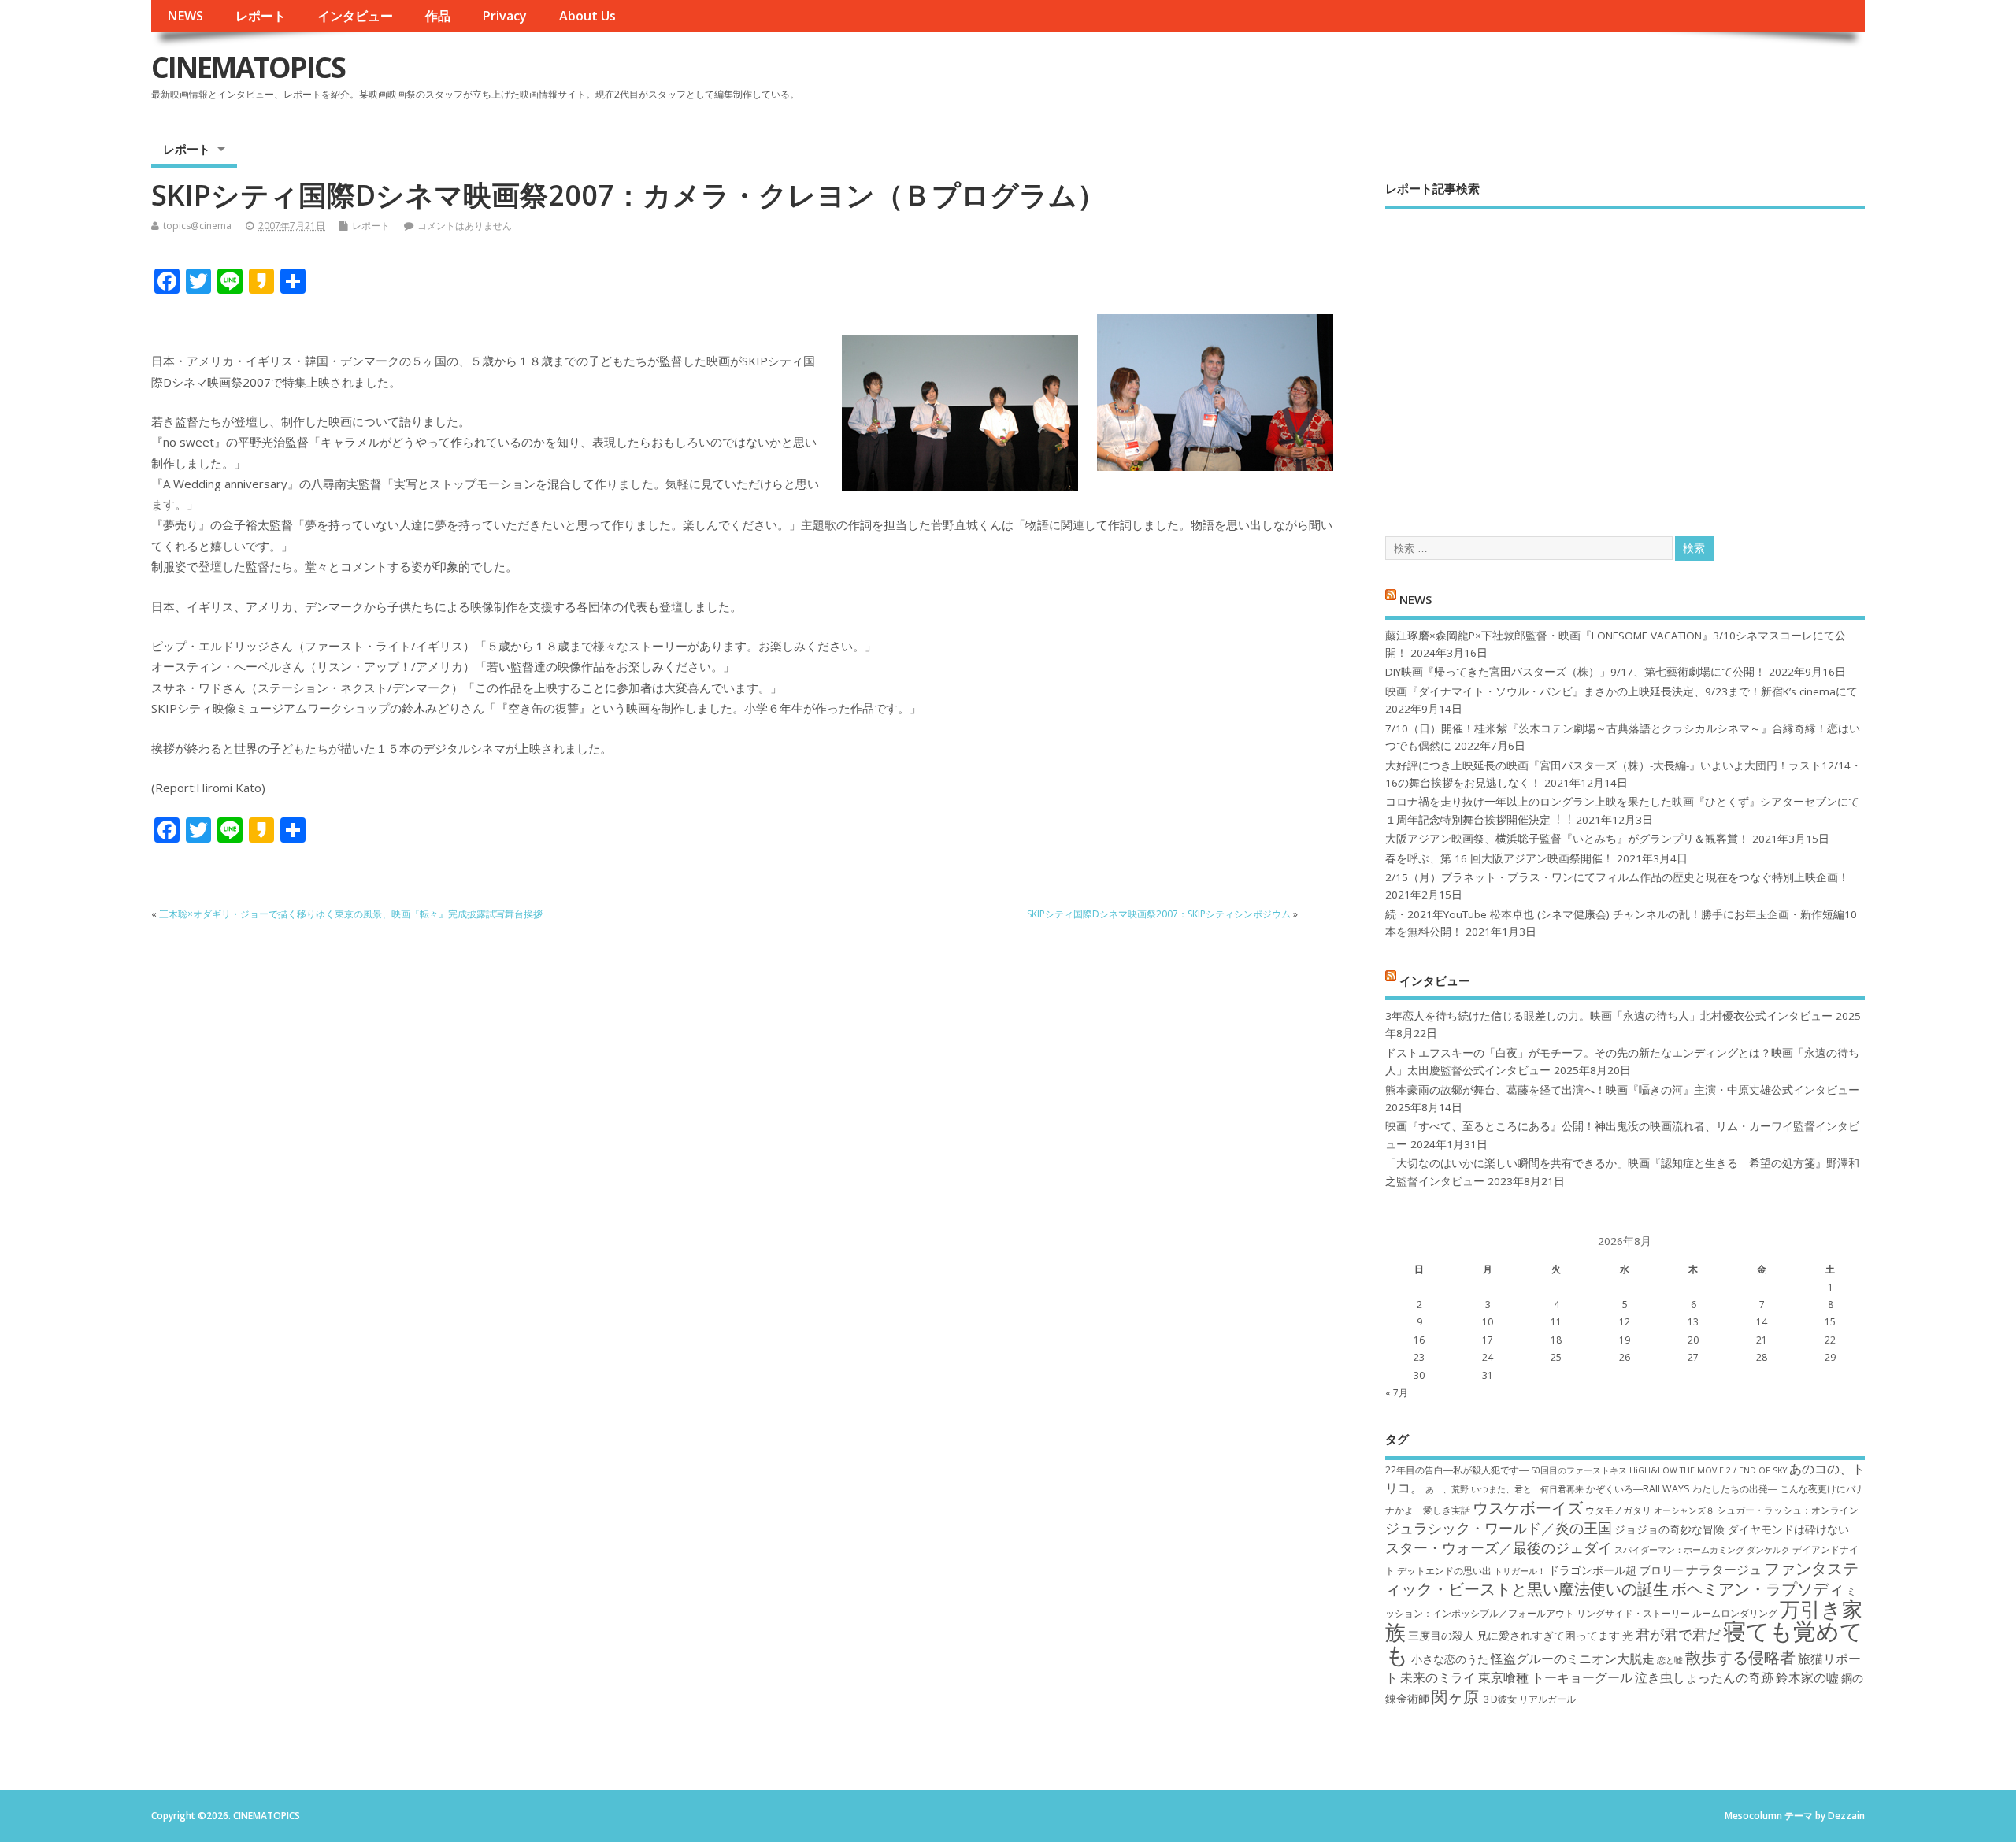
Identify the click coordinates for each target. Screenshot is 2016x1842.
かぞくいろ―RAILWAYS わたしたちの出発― (1682, 1489)
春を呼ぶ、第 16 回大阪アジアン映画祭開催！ (1499, 858)
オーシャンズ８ (1684, 1510)
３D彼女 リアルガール (1529, 1699)
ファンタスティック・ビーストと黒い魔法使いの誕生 (1622, 1578)
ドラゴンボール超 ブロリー (1616, 1570)
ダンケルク (1768, 1550)
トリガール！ (1520, 1571)
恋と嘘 (1670, 1660)
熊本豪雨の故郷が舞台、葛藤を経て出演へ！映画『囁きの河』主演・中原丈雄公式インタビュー (1622, 1090)
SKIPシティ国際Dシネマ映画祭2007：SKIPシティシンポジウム (1159, 914)
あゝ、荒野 (1447, 1489)
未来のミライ (1438, 1677)
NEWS (185, 16)
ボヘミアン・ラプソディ (1758, 1588)
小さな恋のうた (1450, 1659)
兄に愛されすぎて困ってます (1548, 1635)
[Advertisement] (1625, 359)
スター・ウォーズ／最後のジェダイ (1499, 1547)
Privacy (504, 16)
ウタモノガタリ (1618, 1510)
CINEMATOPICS (248, 67)
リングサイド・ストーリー (1633, 1613)
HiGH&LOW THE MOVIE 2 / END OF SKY (1708, 1470)
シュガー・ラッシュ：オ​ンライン (1788, 1510)
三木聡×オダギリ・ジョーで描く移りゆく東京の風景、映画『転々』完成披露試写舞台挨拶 (351, 914)
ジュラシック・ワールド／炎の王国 (1499, 1528)
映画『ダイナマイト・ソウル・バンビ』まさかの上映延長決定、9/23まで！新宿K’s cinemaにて (1621, 691)
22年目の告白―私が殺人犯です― (1457, 1470)
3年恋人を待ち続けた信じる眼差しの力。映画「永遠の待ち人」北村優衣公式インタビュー (1609, 1016)
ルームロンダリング (1735, 1613)
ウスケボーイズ (1528, 1507)
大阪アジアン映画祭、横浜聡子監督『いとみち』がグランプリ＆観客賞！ (1567, 839)
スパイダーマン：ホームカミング (1679, 1550)
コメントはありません (465, 226)
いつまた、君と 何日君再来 (1527, 1489)
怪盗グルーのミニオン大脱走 (1573, 1659)
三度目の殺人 (1441, 1635)
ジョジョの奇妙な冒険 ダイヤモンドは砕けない (1732, 1529)
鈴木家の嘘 (1807, 1677)
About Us (587, 16)
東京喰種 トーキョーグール (1555, 1677)
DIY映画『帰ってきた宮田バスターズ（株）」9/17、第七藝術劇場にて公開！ (1575, 672)
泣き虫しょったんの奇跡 (1704, 1677)
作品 (438, 16)
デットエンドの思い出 (1444, 1571)
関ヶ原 (1455, 1696)
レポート (261, 16)
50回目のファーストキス (1579, 1470)
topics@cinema (197, 226)
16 (1419, 1340)
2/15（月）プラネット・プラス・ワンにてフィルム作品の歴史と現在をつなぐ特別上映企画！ (1617, 877)
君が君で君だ (1678, 1634)
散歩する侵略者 (1740, 1657)
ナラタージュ (1724, 1570)
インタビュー (355, 16)
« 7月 (1397, 1393)
